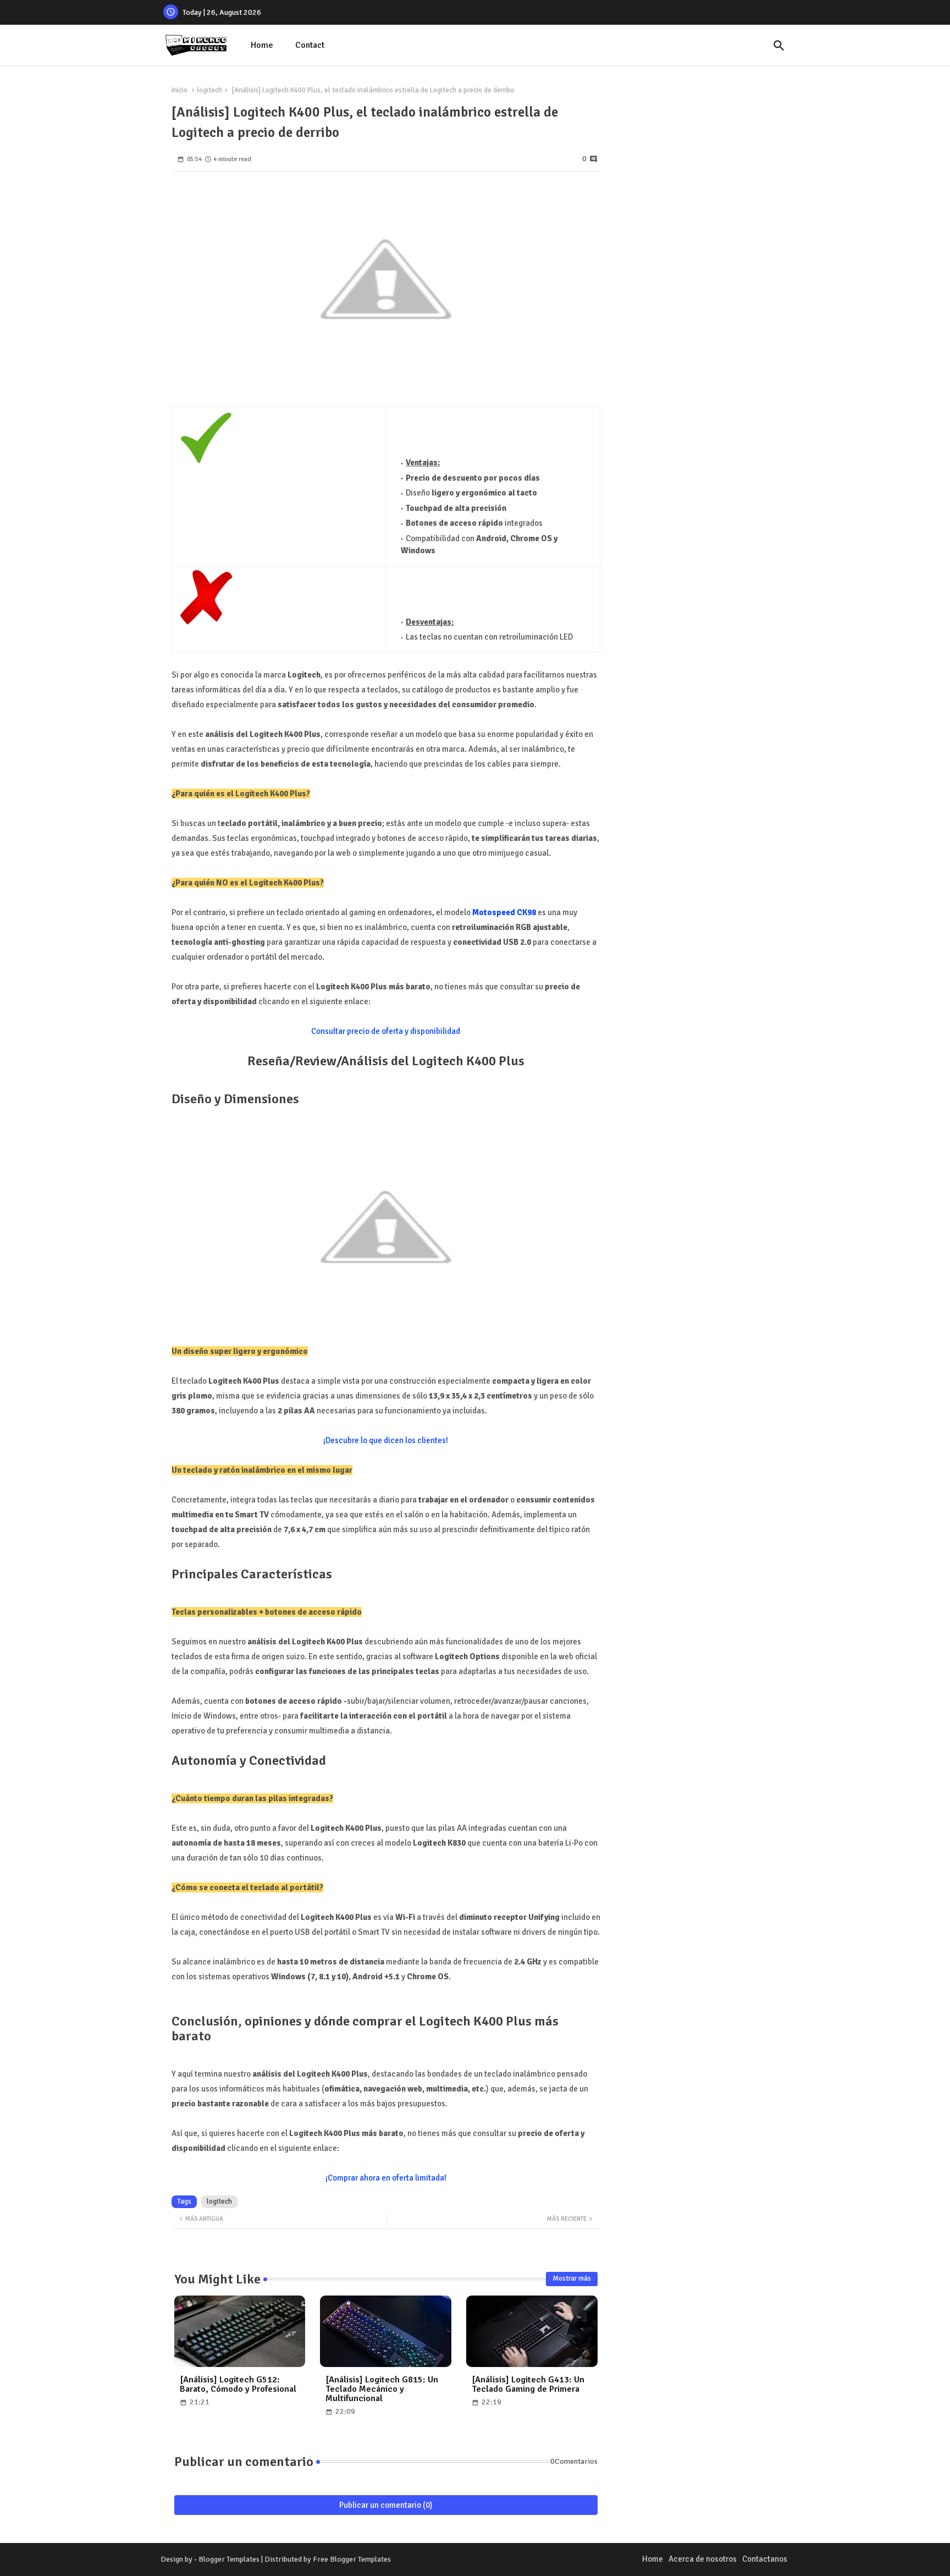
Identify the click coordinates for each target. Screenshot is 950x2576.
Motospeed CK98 (504, 912)
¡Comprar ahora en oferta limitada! (386, 2178)
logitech (209, 90)
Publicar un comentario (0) (386, 2505)
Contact (310, 45)
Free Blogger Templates (352, 2559)
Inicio (179, 90)
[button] (779, 46)
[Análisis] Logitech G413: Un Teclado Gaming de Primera (528, 2385)
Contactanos (765, 2559)
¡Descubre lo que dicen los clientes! (386, 1440)
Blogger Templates (229, 2559)
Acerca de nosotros (703, 2559)
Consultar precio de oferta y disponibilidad (386, 1031)
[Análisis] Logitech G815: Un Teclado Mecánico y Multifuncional (382, 2389)
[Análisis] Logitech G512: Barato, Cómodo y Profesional (238, 2385)
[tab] (262, 45)
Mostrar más (572, 2278)
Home (262, 45)
